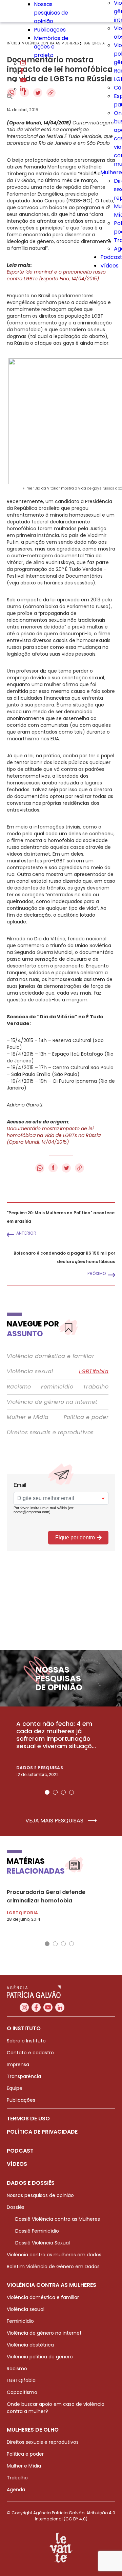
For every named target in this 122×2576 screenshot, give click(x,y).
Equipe (15, 2088)
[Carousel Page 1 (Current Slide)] (47, 1792)
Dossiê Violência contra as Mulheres (58, 2219)
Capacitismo (22, 2392)
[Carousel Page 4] (72, 1792)
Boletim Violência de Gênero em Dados (53, 2267)
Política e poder (86, 1417)
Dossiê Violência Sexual (43, 2243)
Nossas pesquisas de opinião (51, 13)
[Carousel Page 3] (63, 1792)
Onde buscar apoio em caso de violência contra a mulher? (56, 2408)
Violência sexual (30, 1372)
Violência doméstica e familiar (50, 1356)
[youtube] (23, 81)
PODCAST (20, 2151)
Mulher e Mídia (28, 1417)
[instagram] (23, 64)
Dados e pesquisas (40, 1768)
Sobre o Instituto (26, 2041)
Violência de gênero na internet (52, 1402)
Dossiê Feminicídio (37, 2231)
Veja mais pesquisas (55, 1821)
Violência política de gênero (40, 2357)
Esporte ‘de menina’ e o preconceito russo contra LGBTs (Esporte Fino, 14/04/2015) (56, 275)
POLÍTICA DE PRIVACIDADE (42, 2132)
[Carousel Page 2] (55, 1792)
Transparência (24, 2076)
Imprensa (18, 2064)
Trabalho (96, 1387)
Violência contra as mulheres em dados (54, 2255)
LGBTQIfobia (21, 2380)
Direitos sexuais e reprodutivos (50, 1433)
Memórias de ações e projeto (51, 47)
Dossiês (16, 2207)
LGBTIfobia (94, 1372)
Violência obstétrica (30, 2345)
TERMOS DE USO (28, 2119)
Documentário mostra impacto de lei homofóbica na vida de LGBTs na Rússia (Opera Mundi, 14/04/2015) (54, 1135)
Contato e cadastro (30, 2053)
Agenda (16, 2490)
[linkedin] (23, 89)
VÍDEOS (17, 2164)
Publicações (50, 30)
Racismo (19, 1387)
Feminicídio (57, 1387)
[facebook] (22, 72)
